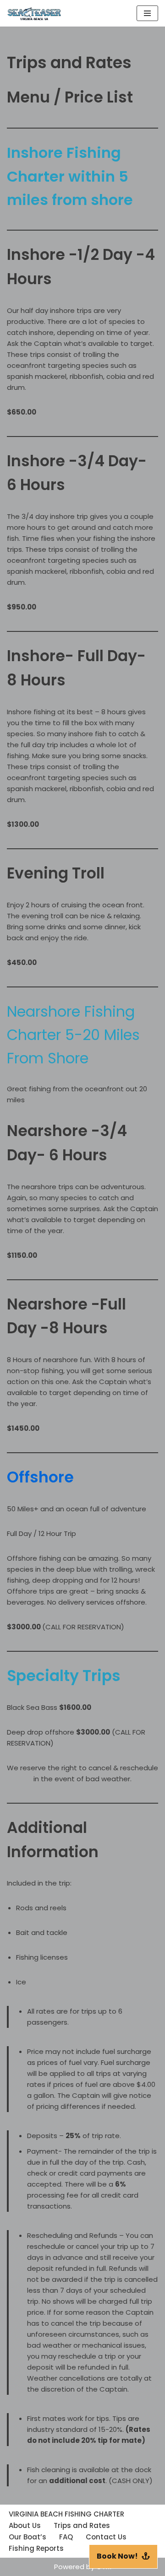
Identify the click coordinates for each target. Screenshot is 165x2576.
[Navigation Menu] (147, 13)
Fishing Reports (36, 2548)
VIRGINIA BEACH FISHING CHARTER (66, 2514)
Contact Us (106, 2537)
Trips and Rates (82, 2525)
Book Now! (117, 2556)
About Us (25, 2525)
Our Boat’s (27, 2537)
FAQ (66, 2537)
